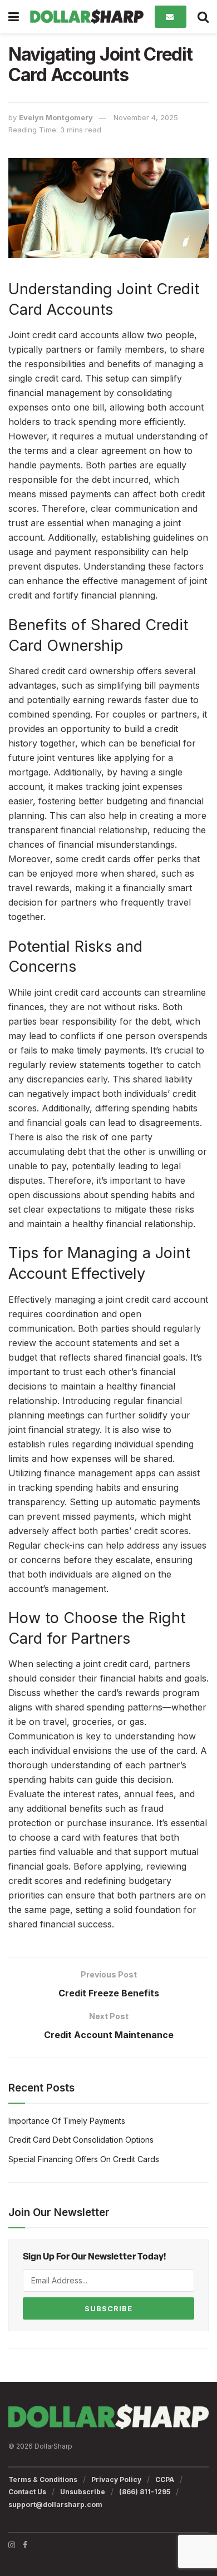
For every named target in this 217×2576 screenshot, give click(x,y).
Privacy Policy (116, 2479)
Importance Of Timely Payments (67, 2121)
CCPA (165, 2479)
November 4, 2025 (146, 117)
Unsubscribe (83, 2492)
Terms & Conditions (43, 2479)
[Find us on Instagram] (12, 2545)
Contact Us (27, 2492)
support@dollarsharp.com (55, 2505)
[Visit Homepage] (87, 17)
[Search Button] (203, 17)
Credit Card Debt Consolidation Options (81, 2140)
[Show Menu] (14, 17)
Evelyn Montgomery (56, 117)
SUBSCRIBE (108, 2308)
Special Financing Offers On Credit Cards (84, 2159)
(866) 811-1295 (145, 2492)
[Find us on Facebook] (25, 2545)
